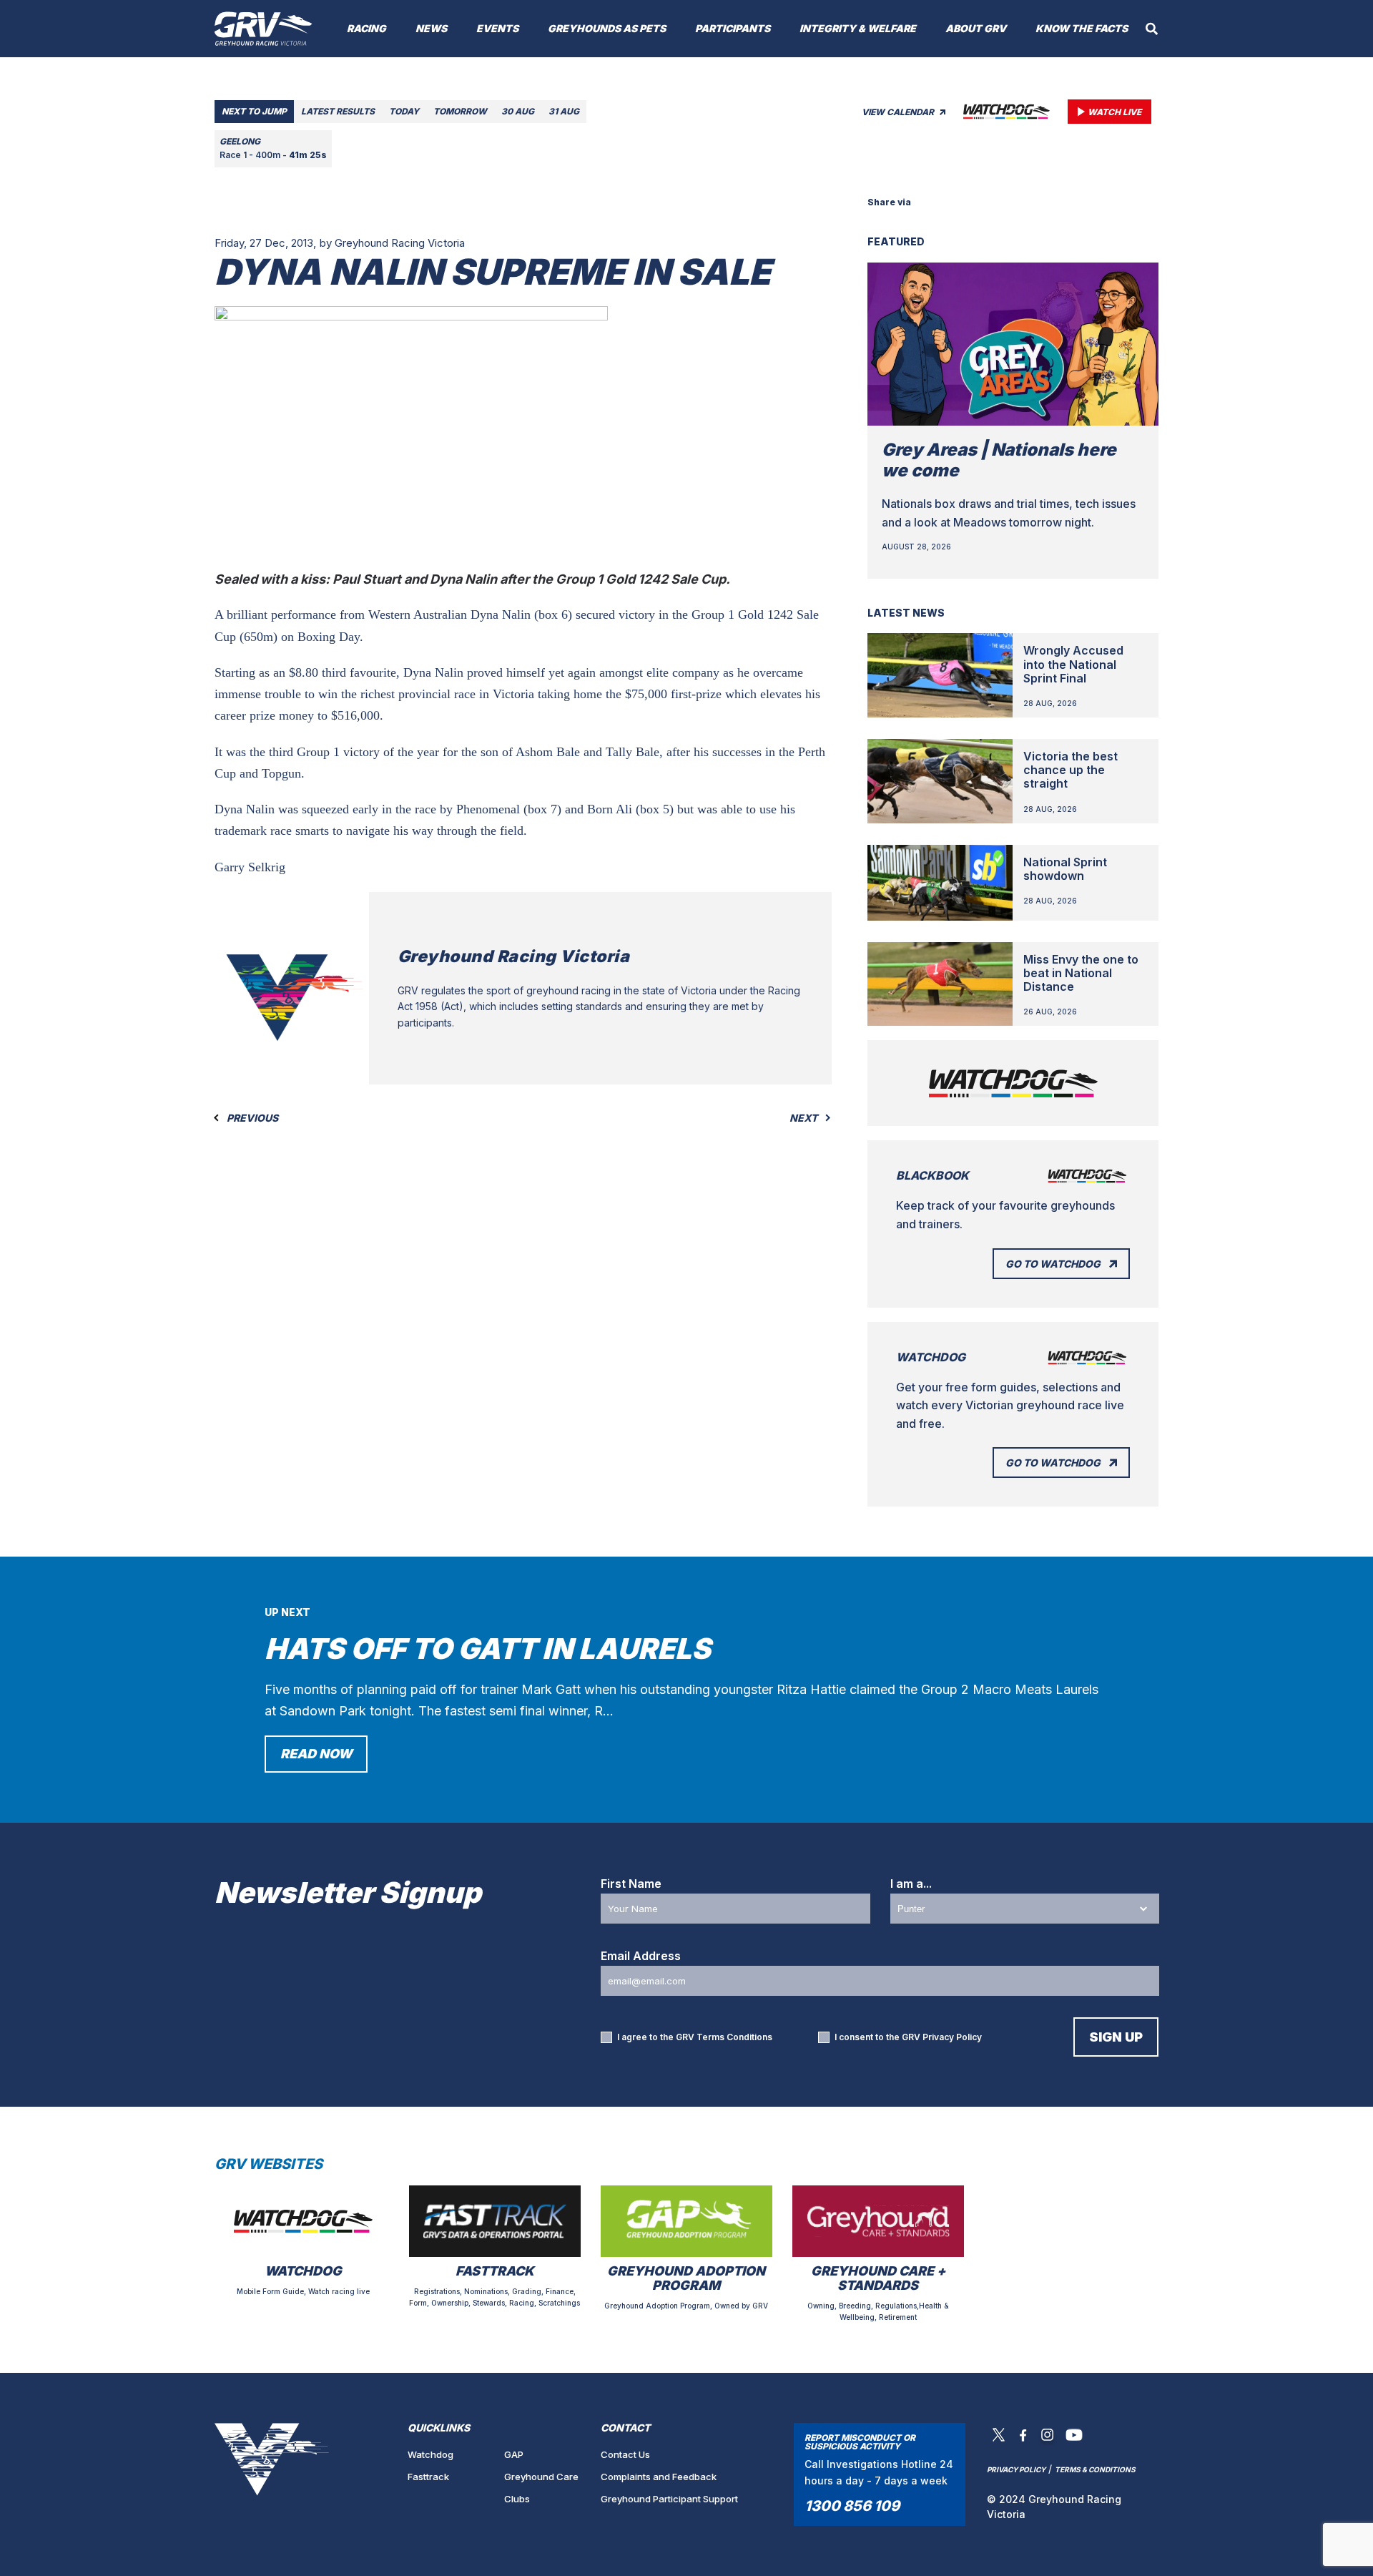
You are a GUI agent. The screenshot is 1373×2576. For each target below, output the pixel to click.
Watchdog (430, 2454)
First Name (631, 1884)
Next (804, 1118)
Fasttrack (428, 2477)
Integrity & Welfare (858, 28)
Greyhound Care (541, 2477)
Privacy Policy (952, 2037)
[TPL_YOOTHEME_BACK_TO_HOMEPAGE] (264, 29)
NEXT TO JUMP (254, 111)
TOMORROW (460, 111)
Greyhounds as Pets (607, 28)
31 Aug (564, 111)
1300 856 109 (852, 2506)
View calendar (899, 112)
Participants (733, 28)
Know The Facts (1082, 28)
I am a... (911, 1884)
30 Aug (518, 111)
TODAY (404, 111)
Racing (366, 28)
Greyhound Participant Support (669, 2499)
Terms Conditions (734, 2037)
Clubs (517, 2499)
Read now (316, 1754)
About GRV (976, 28)
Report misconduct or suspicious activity (860, 2442)
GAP (514, 2454)
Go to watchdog (1053, 1264)
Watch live (1114, 112)
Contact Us (625, 2454)
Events (497, 28)
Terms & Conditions (1095, 2469)
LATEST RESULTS (338, 111)
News (431, 28)
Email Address (641, 1956)
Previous (251, 1118)
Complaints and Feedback (659, 2477)
